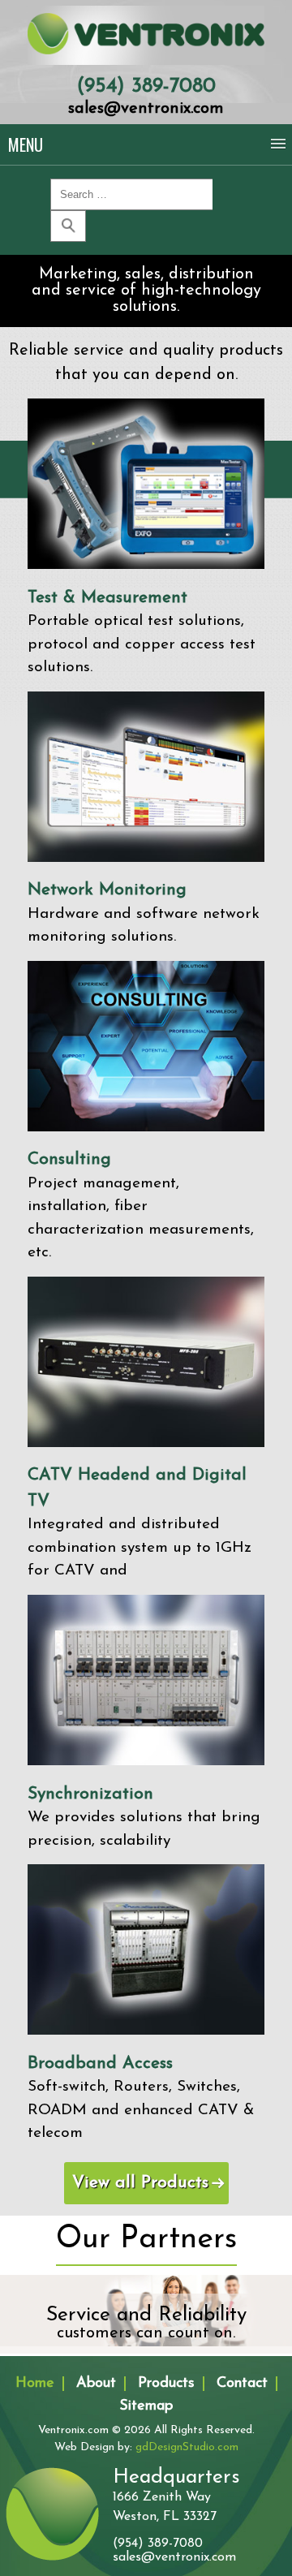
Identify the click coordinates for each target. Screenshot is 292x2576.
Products (166, 2384)
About (96, 2384)
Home (35, 2384)
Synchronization (90, 1794)
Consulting (69, 1159)
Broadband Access (100, 2063)
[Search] (68, 226)
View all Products (140, 2183)
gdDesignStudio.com (187, 2447)
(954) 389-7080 (146, 86)
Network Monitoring (107, 890)
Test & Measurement (107, 598)
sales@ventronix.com (146, 109)
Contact (242, 2384)
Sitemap (146, 2406)
